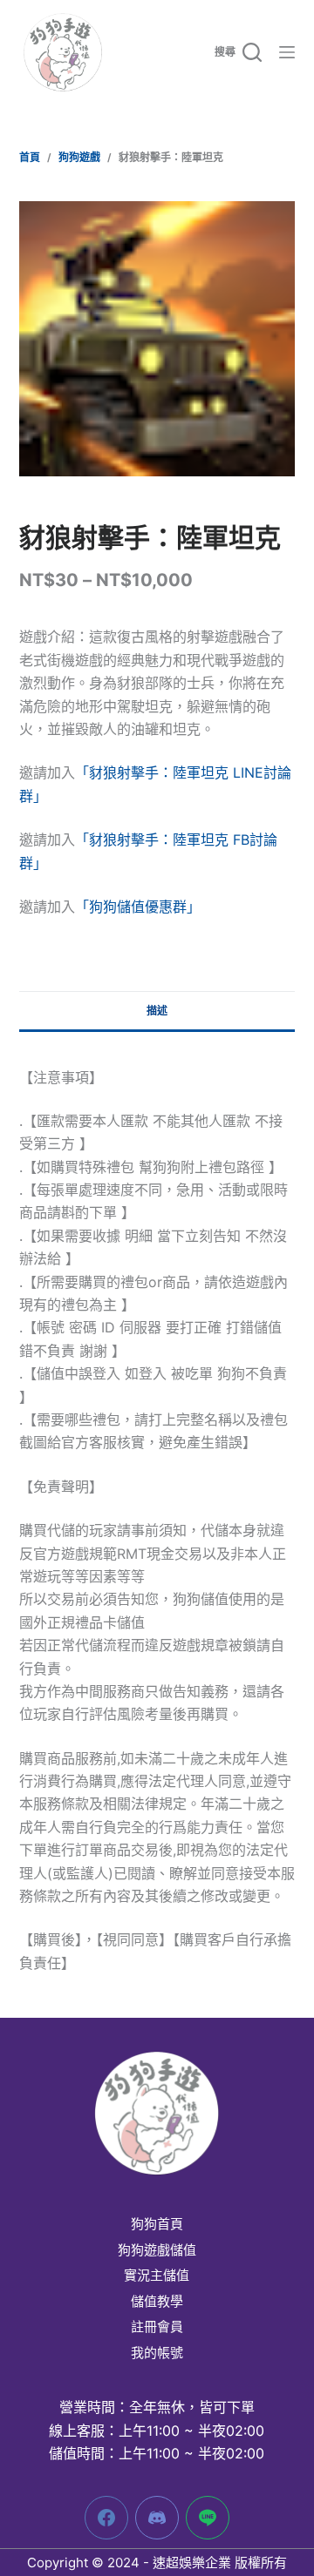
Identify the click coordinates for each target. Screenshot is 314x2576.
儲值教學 (157, 2302)
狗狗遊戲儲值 (157, 2250)
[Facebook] (106, 2518)
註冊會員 (157, 2327)
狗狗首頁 (157, 2224)
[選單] (287, 52)
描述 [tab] (157, 1011)
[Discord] (157, 2518)
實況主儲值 (157, 2276)
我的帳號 (157, 2353)
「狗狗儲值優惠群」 (138, 907)
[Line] (208, 2518)
